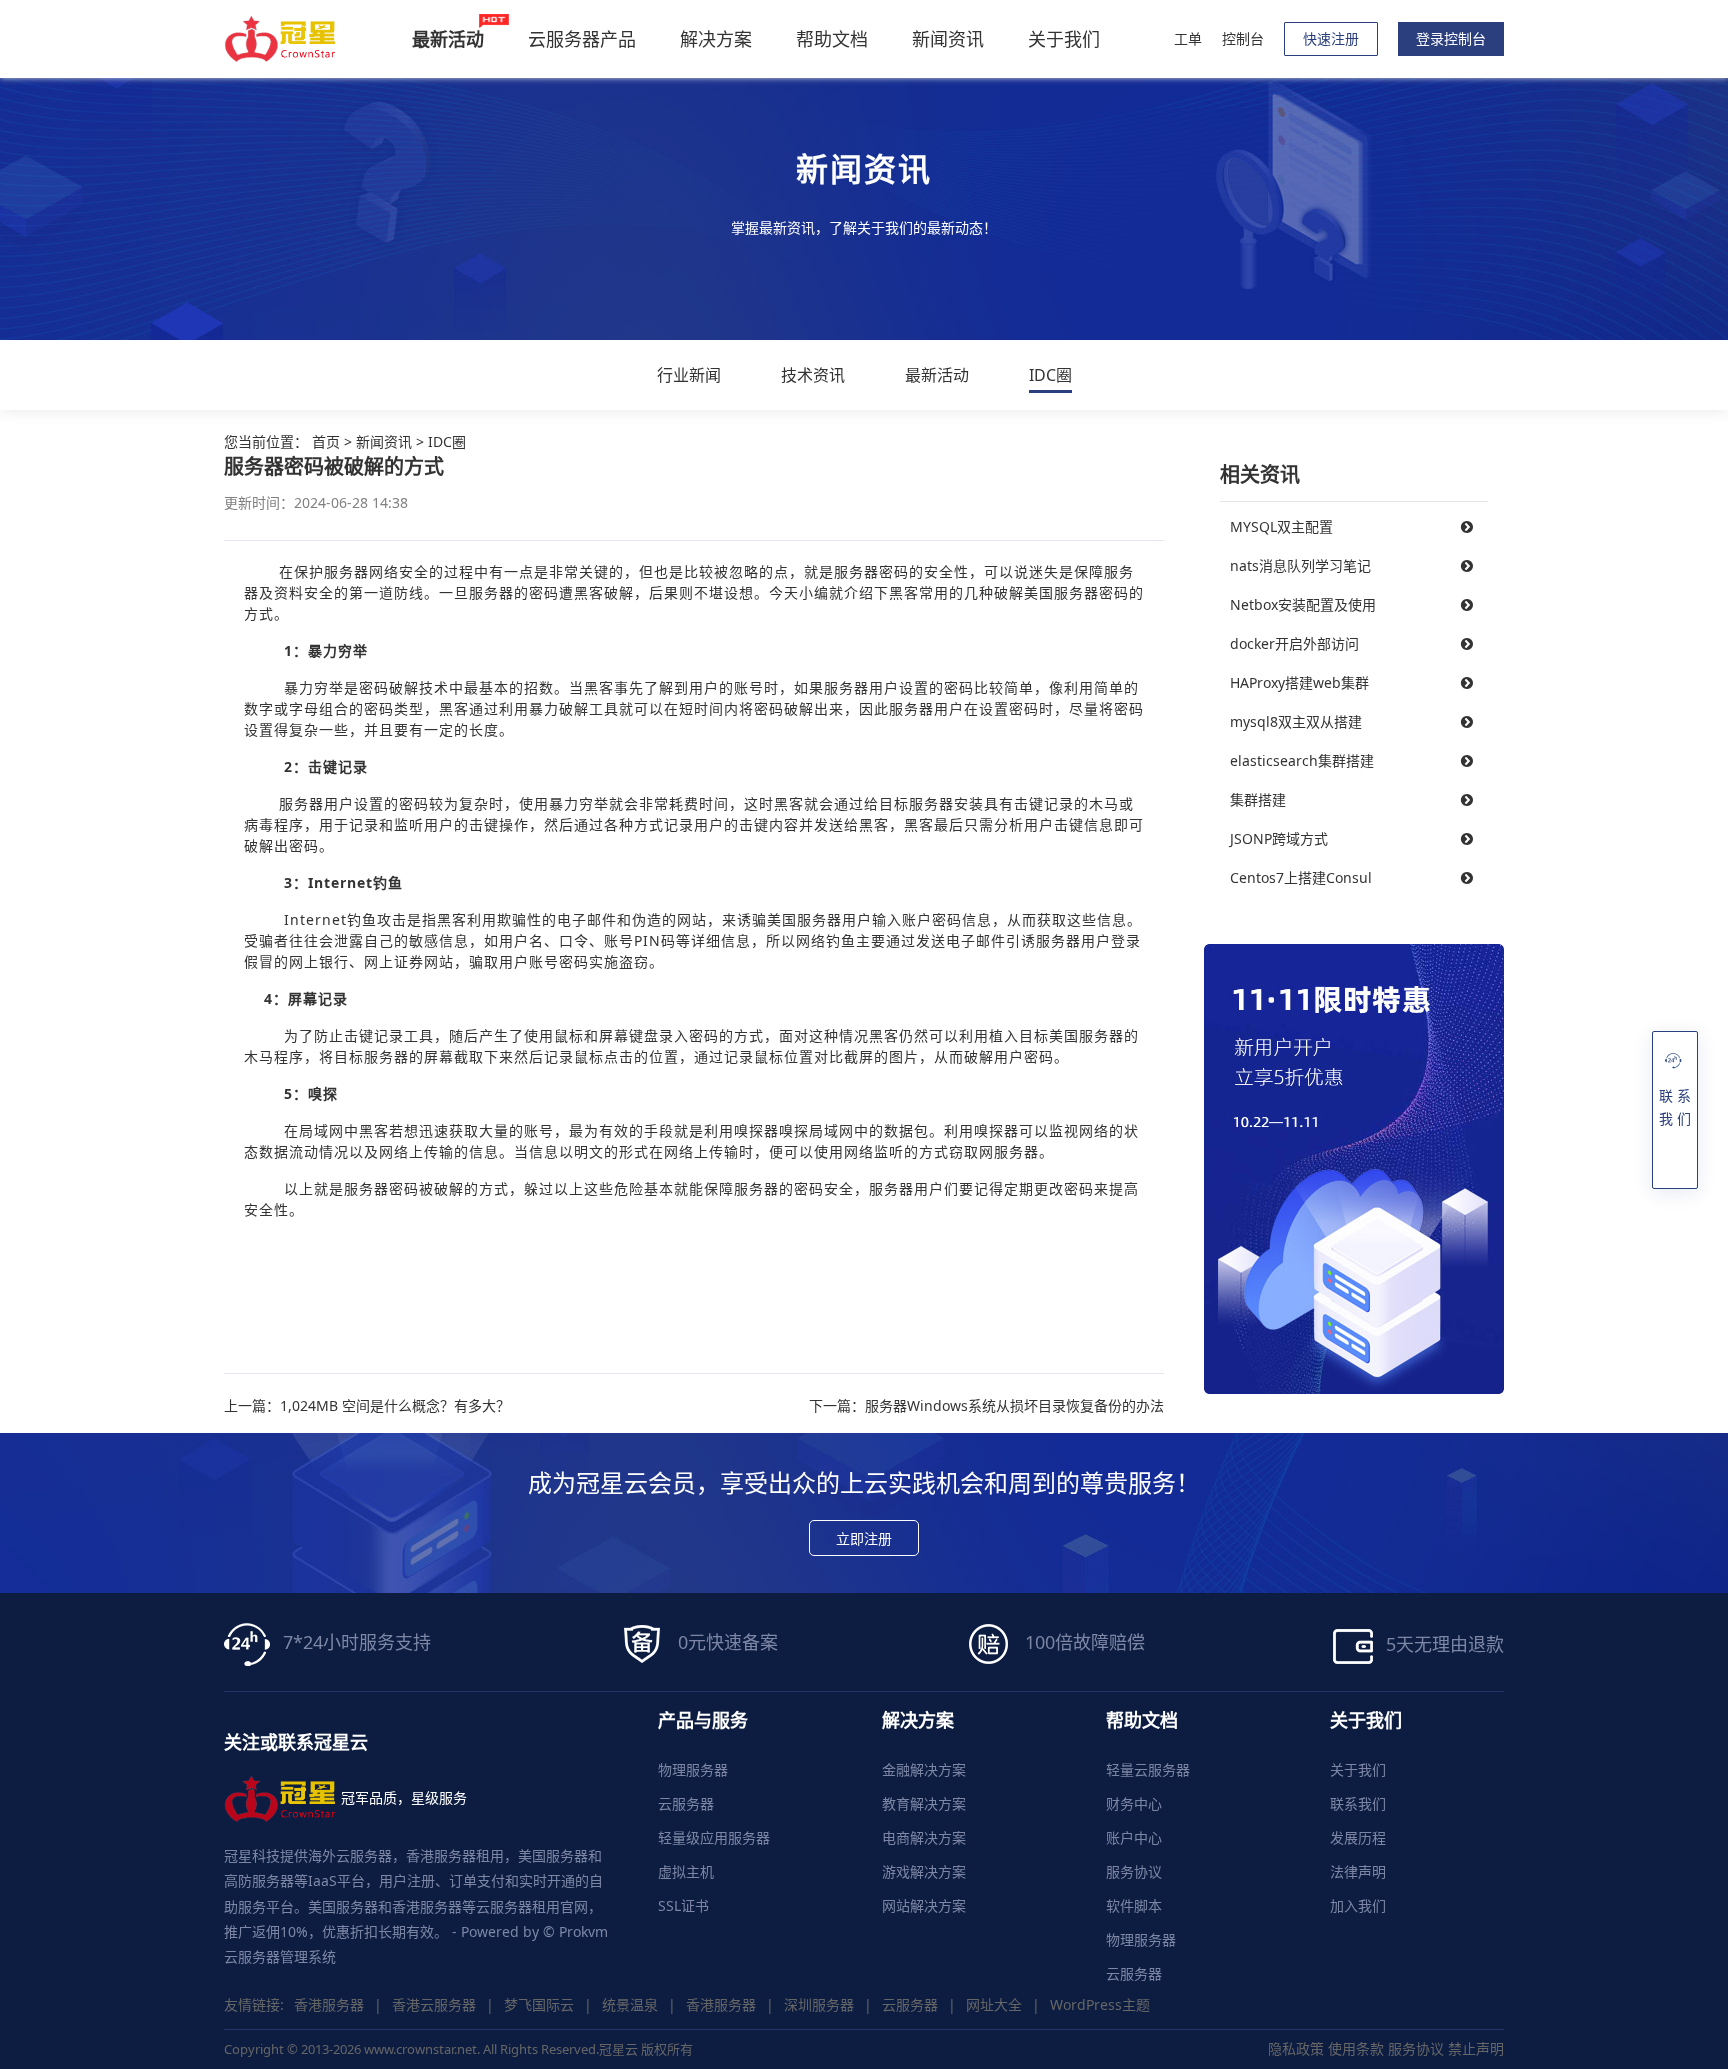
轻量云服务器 (1148, 1769)
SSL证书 (683, 1905)
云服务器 (686, 1803)
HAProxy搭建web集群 (1299, 682)
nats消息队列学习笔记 (1300, 565)
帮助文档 (832, 39)
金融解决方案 (924, 1769)
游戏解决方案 (924, 1871)
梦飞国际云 (539, 2004)
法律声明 (1358, 1871)
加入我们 (1358, 1905)
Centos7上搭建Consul (1301, 877)
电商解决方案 (924, 1837)
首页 (326, 441)
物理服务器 (693, 1769)
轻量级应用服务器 (714, 1837)
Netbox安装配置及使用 (1303, 604)
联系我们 (1358, 1803)
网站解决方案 (924, 1905)
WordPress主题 (1100, 2004)
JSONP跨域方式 (1279, 838)
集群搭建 (1258, 799)
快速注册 (1331, 38)
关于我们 (1064, 39)
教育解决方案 (924, 1803)
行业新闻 (689, 375)
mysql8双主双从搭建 (1296, 721)
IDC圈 (1050, 375)
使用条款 (1356, 2048)
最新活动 (937, 375)
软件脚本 (1134, 1905)
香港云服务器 (434, 2004)
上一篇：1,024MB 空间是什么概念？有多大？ (367, 1406)
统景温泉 (630, 2004)
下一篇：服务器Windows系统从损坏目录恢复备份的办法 (986, 1406)
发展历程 (1358, 1837)
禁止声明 (1476, 2048)
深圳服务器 (819, 2004)
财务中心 (1134, 1803)
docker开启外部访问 (1294, 643)
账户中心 (1134, 1837)
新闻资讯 (948, 39)
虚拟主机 (686, 1871)
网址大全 (994, 2004)
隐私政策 (1296, 2048)
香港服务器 (329, 2004)
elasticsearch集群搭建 (1302, 760)
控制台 (1243, 38)
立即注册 (864, 1538)
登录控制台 (1451, 38)
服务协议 (1134, 1871)
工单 (1188, 38)
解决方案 (716, 39)
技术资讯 (813, 375)
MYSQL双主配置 (1281, 526)
